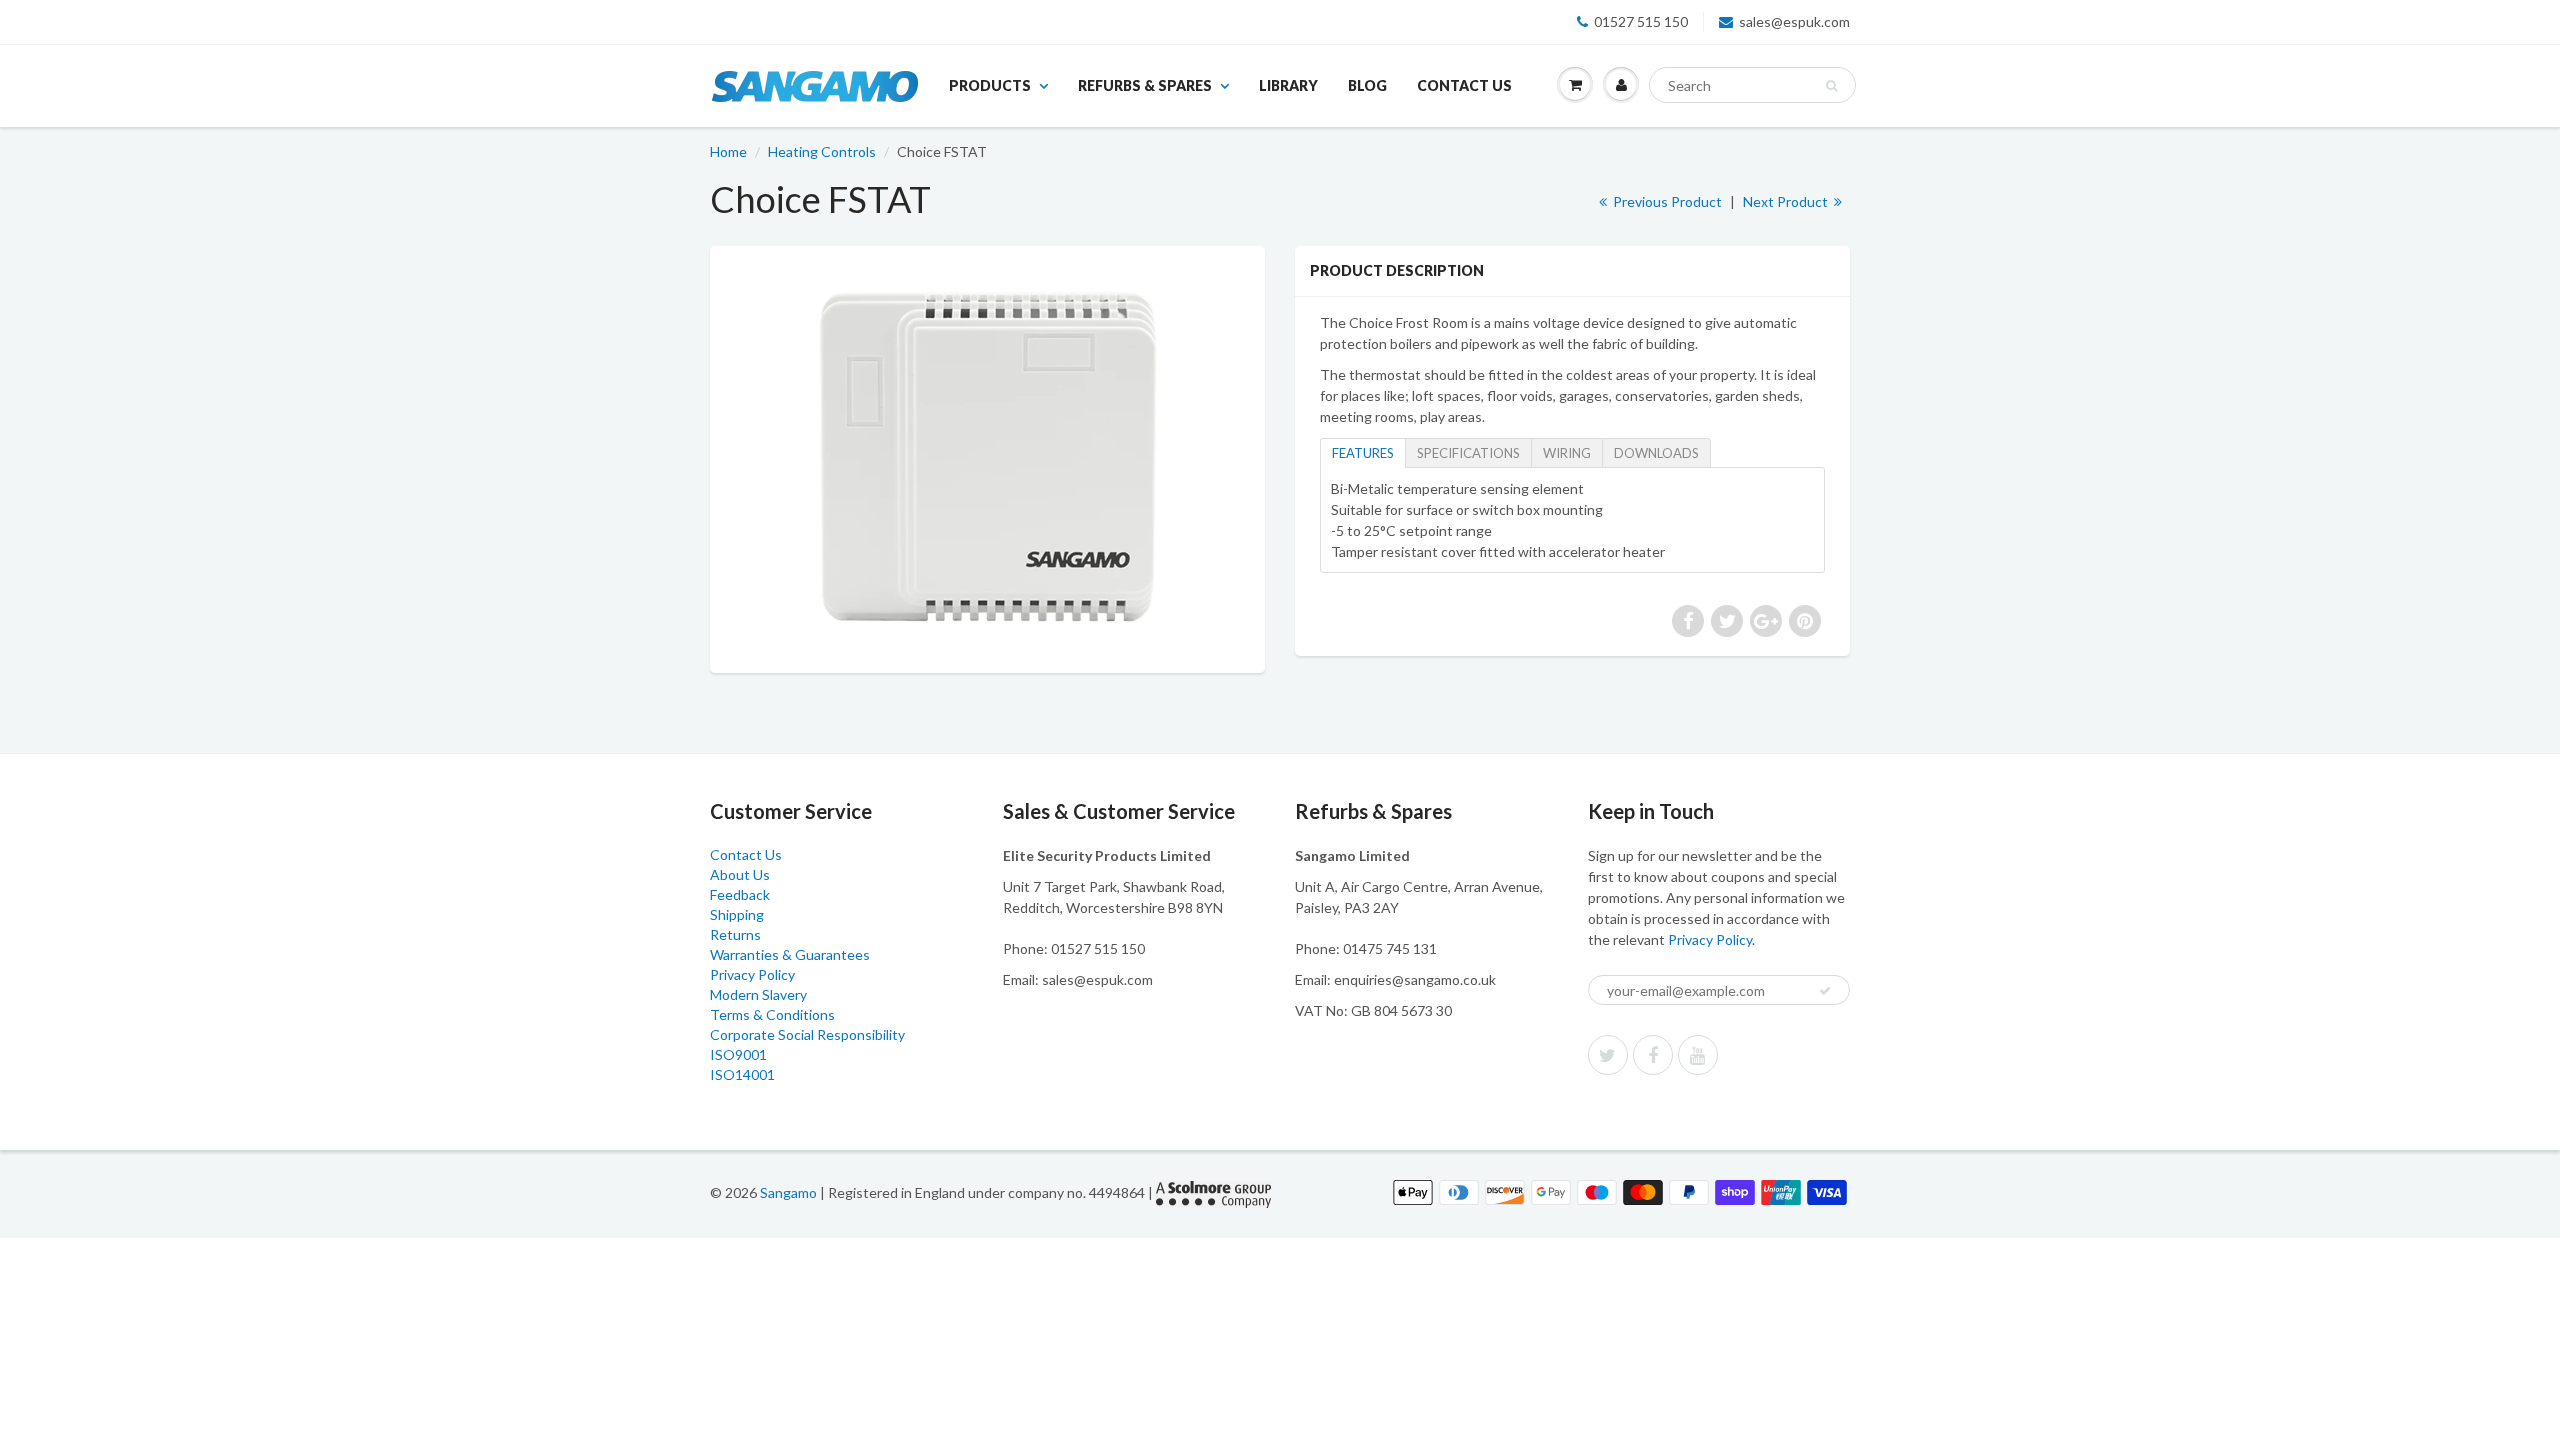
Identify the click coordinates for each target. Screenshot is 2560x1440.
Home (728, 151)
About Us (740, 874)
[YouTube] (1698, 1055)
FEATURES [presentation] (1363, 453)
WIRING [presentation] (1567, 453)
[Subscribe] (1825, 991)
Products (990, 85)
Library (1288, 85)
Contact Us (1464, 85)
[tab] (1362, 452)
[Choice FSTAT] (987, 457)
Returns (735, 934)
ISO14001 (742, 1074)
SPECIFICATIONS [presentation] (1468, 453)
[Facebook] (1653, 1055)
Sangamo (788, 1192)
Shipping (737, 914)
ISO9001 (738, 1054)
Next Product (1787, 201)
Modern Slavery (758, 994)
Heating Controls (822, 151)
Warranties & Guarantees (790, 954)
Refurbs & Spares (1145, 85)
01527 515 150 (1641, 21)
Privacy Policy (752, 974)
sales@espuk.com (1794, 21)
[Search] (1831, 86)
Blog (1367, 85)
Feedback (740, 894)
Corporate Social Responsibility (807, 1034)
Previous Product (1666, 201)
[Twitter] (1608, 1055)
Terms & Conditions (772, 1014)
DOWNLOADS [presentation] (1656, 453)
